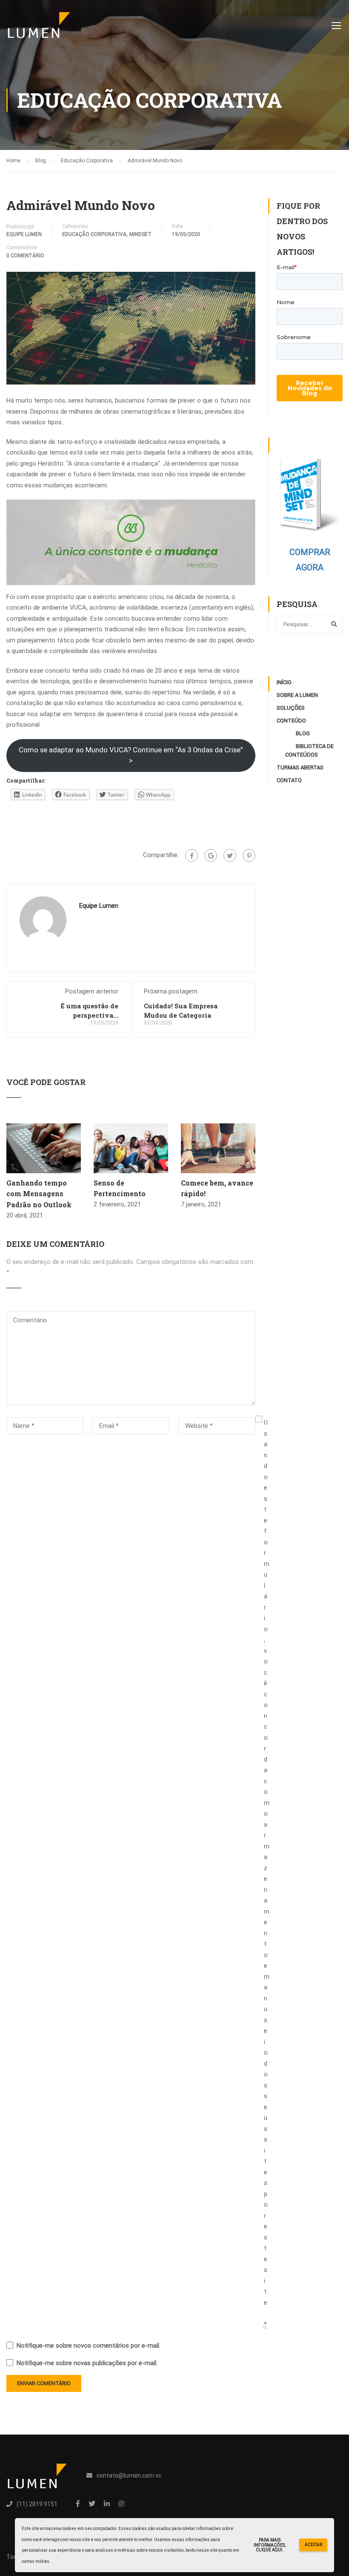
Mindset (140, 234)
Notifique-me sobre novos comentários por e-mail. (89, 2346)
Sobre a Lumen (297, 695)
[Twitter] (230, 855)
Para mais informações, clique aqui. (270, 2545)
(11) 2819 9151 (37, 2504)
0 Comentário (25, 256)
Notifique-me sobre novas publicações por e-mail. (87, 2363)
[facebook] (78, 2504)
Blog (303, 733)
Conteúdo (291, 721)
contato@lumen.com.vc (129, 2475)
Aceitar (313, 2545)
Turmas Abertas (300, 767)
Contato (289, 780)
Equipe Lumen (24, 234)
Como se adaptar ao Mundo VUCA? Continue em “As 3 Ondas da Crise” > (131, 755)
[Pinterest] (249, 855)
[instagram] (121, 2504)
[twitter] (92, 2504)
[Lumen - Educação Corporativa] (39, 29)
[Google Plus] (211, 855)
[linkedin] (107, 2504)
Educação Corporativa (94, 234)
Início (284, 682)
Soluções (291, 708)
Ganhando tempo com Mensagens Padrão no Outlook (39, 1194)
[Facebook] (192, 855)
